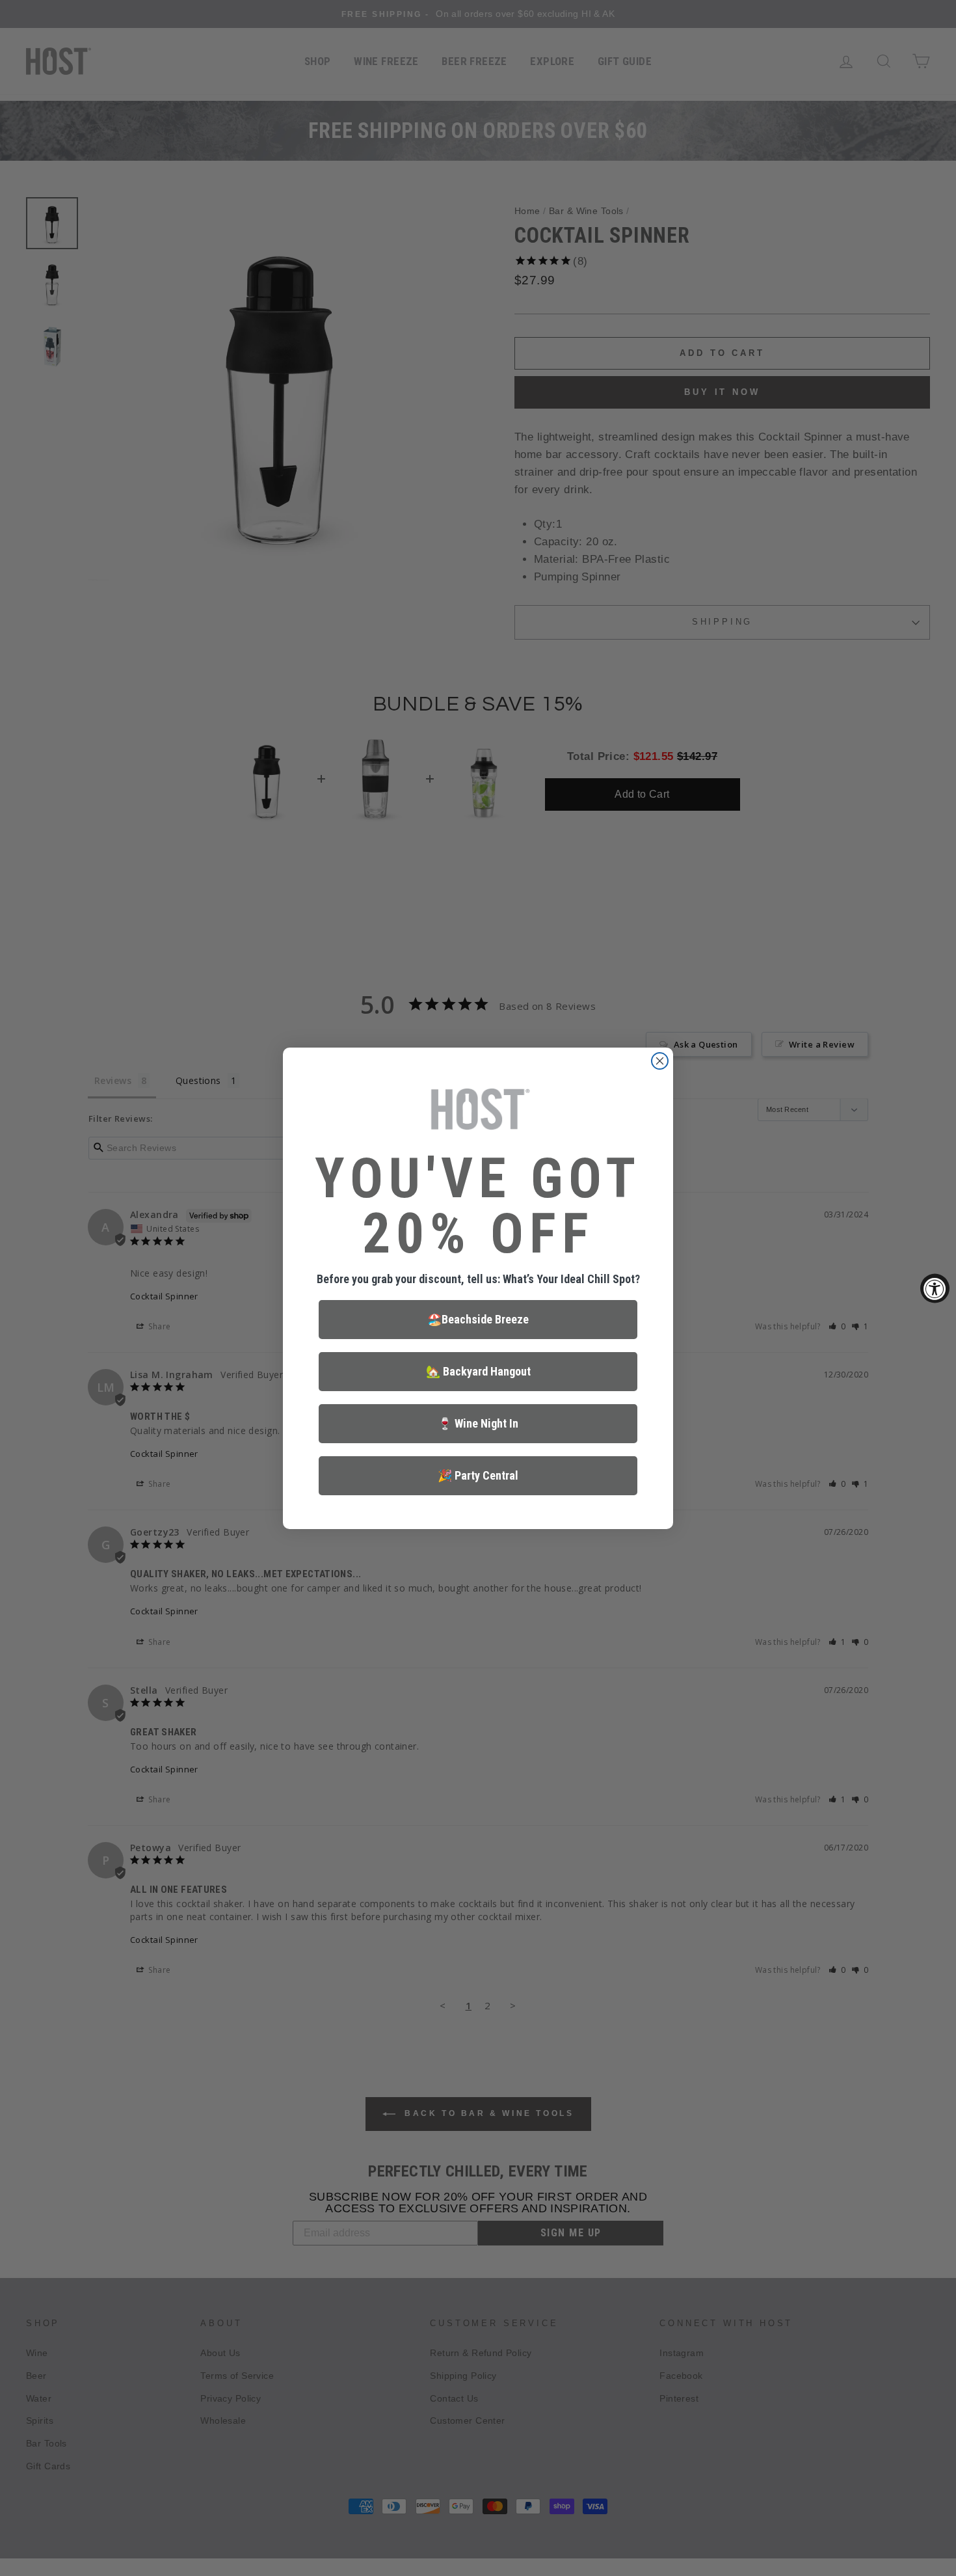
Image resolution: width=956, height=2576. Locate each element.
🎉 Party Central (478, 1475)
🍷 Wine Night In (478, 1423)
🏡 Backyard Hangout (478, 1371)
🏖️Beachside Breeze (478, 1319)
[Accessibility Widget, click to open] (935, 1288)
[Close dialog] (660, 1061)
